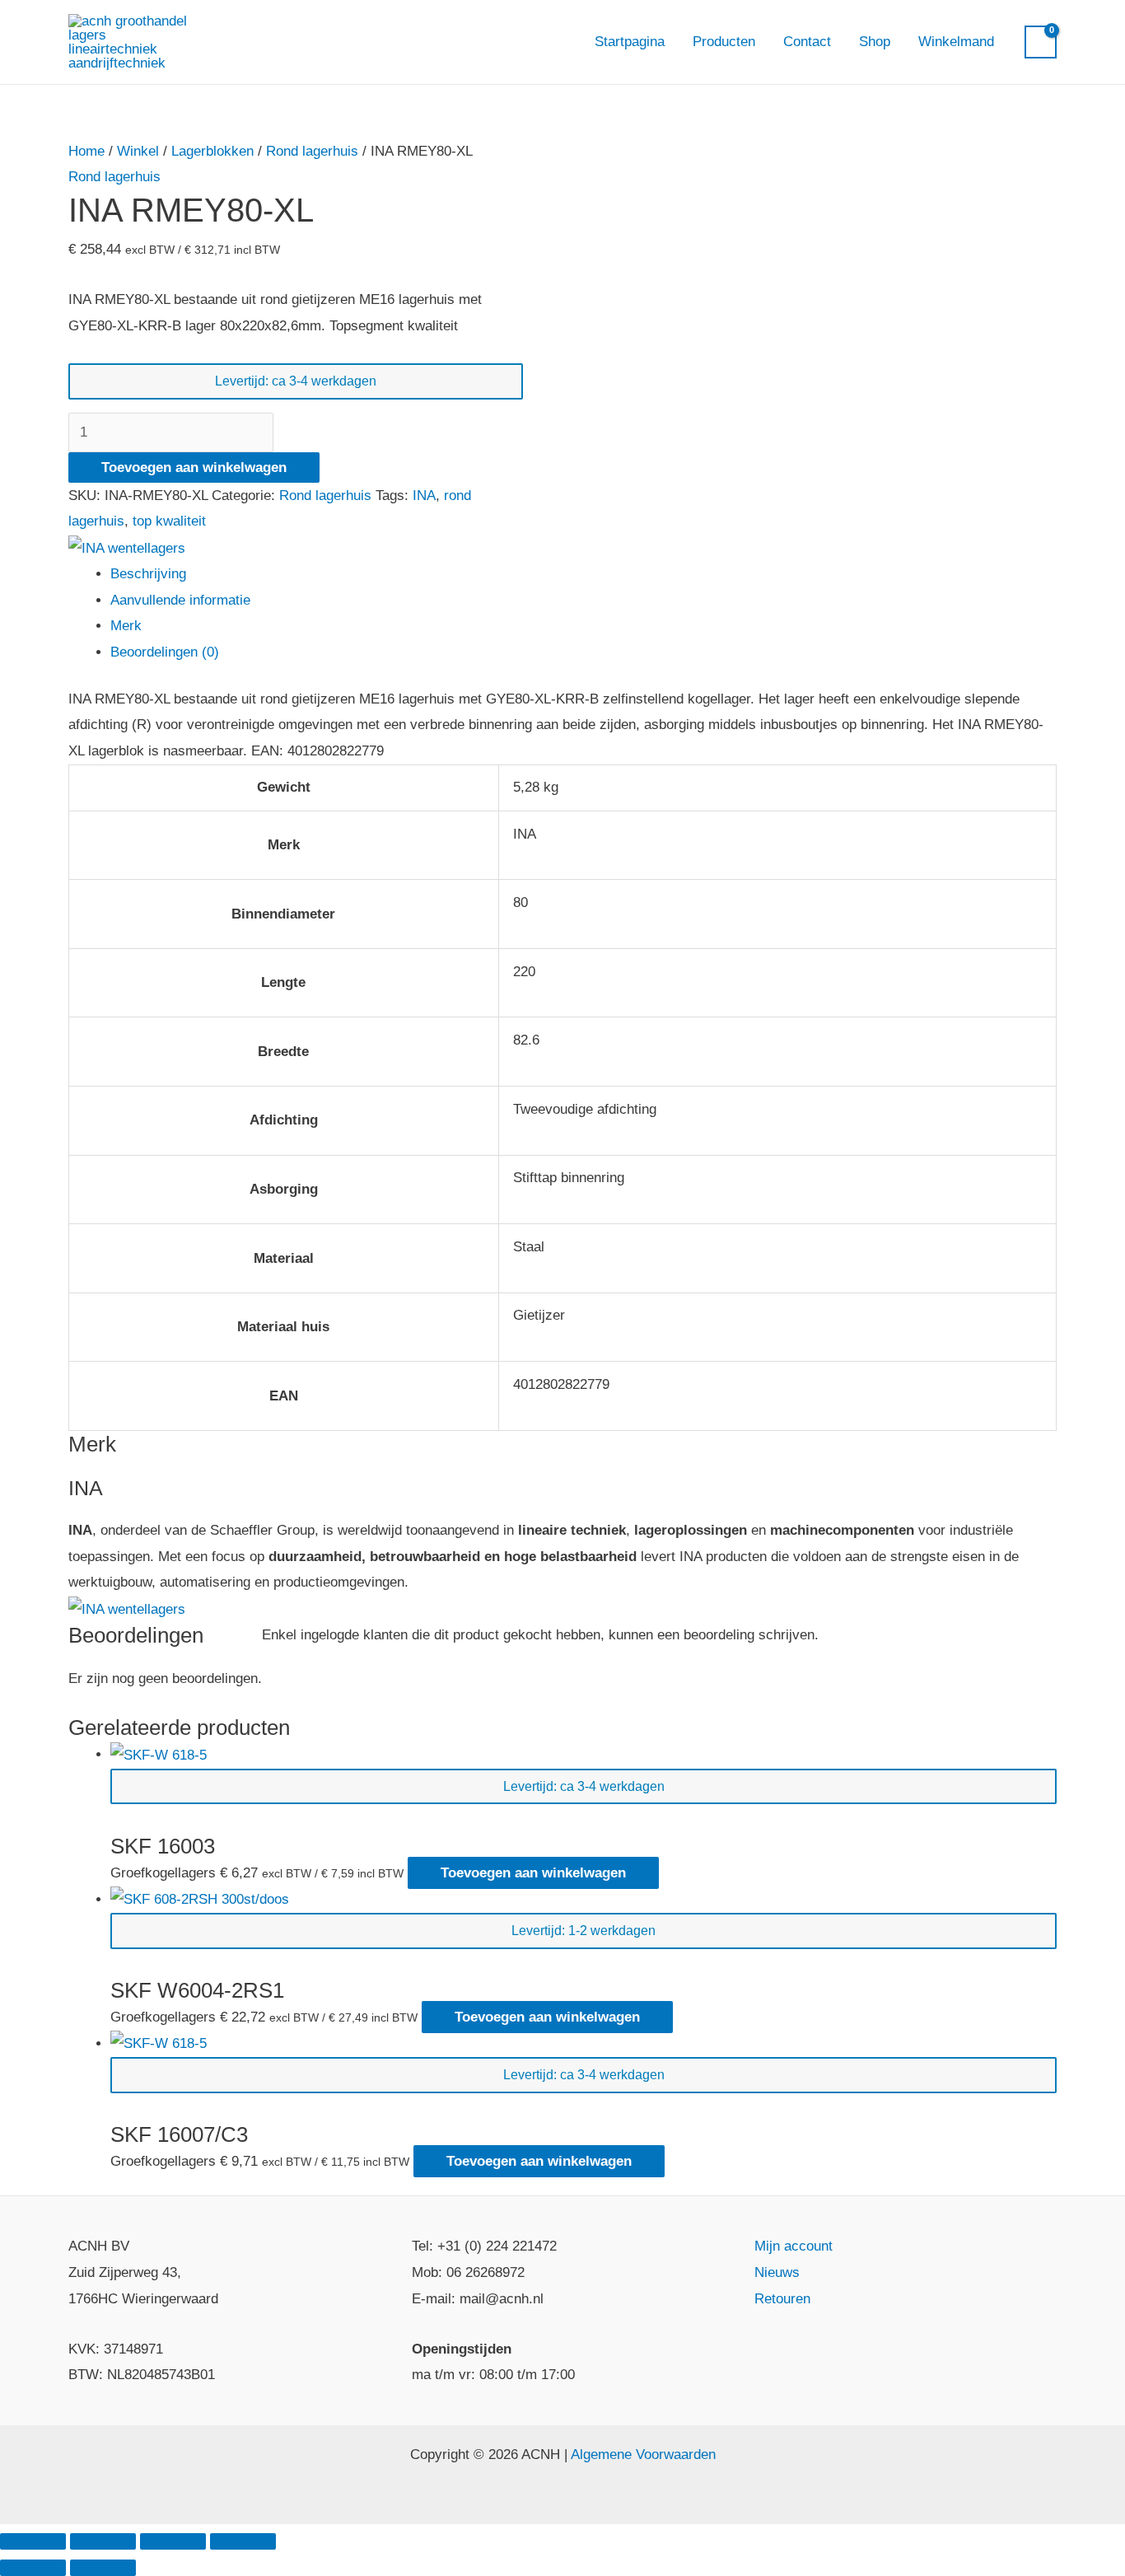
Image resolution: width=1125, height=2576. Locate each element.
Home (86, 151)
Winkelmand (956, 42)
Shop (875, 42)
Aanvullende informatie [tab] (180, 600)
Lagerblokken (212, 151)
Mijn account (794, 2246)
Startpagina (630, 42)
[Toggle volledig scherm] (103, 2541)
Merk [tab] (126, 626)
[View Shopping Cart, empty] (1041, 42)
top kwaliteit (169, 521)
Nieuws (777, 2272)
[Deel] (173, 2541)
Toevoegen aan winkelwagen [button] (533, 1873)
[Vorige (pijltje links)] (33, 2568)
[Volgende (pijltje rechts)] (103, 2568)
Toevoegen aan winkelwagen (194, 468)
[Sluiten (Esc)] (243, 2541)
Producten (724, 42)
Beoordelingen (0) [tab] (165, 652)
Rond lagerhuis (312, 151)
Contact (807, 42)
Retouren (782, 2299)
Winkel (138, 151)
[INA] (127, 547)
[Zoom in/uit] (33, 2541)
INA (424, 496)
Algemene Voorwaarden (643, 2454)
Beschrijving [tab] (148, 574)
